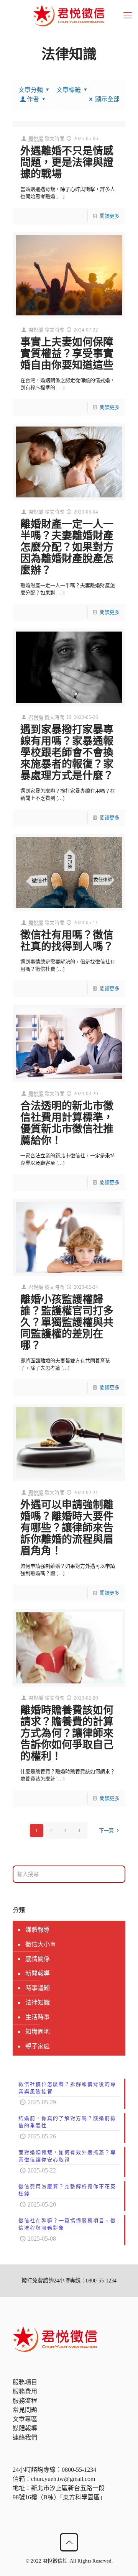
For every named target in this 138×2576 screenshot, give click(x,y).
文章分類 (31, 90)
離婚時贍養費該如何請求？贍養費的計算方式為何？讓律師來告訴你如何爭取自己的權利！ (67, 1733)
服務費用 (25, 2391)
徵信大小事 (41, 1944)
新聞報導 (38, 1973)
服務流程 (25, 2401)
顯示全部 (107, 99)
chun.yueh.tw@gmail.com (63, 2479)
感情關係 (38, 1959)
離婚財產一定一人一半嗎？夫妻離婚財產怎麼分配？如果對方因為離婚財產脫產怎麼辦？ (67, 547)
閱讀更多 (110, 216)
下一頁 (106, 1830)
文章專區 (25, 2419)
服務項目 (25, 2382)
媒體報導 (38, 1930)
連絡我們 (25, 2437)
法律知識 (38, 2003)
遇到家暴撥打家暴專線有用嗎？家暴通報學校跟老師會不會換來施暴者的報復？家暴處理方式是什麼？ (67, 753)
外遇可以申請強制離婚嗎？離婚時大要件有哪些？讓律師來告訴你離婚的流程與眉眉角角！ (67, 1528)
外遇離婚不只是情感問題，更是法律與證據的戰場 (67, 162)
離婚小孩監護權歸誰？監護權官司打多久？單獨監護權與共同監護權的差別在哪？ (67, 1322)
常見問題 (25, 2410)
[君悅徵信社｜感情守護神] (69, 15)
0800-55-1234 (79, 2470)
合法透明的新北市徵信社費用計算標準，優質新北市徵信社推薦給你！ (67, 1123)
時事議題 (38, 1988)
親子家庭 (38, 2046)
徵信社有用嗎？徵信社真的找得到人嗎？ (67, 941)
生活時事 (38, 2017)
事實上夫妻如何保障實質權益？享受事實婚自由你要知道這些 (67, 354)
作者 (33, 99)
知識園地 (38, 2032)
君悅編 (36, 139)
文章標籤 (69, 90)
